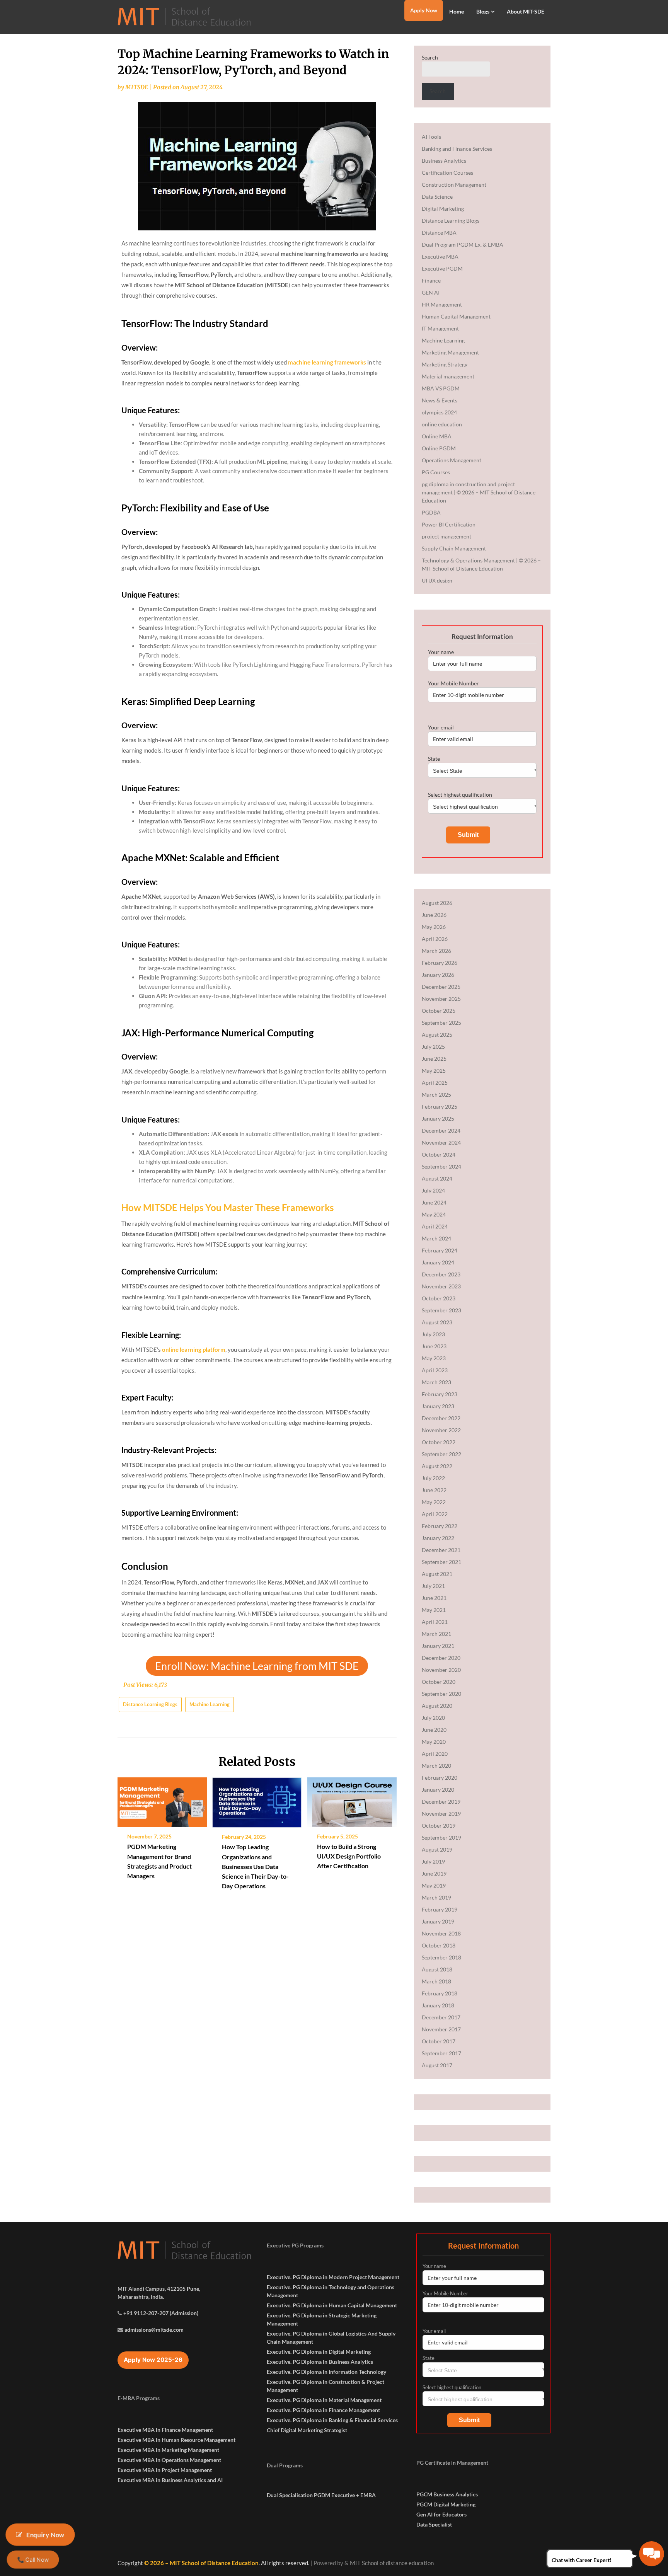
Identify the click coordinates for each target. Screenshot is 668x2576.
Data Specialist (434, 2524)
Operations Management (452, 460)
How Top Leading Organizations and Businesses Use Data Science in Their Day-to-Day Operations (255, 1866)
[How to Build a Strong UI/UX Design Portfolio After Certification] (352, 1799)
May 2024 (434, 1214)
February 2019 (440, 1909)
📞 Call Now (33, 2560)
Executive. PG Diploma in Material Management (324, 2400)
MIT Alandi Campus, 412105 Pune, (159, 2289)
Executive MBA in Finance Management (165, 2430)
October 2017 (439, 2041)
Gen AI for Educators (441, 2514)
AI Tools (431, 137)
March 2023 (436, 1382)
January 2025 (438, 1118)
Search (430, 57)
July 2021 (433, 1586)
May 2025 (434, 1071)
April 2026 (435, 939)
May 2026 (434, 927)
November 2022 (441, 1430)
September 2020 (441, 1694)
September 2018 (441, 1957)
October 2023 (439, 1298)
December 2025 (441, 987)
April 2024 (435, 1226)
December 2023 (441, 1274)
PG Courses (436, 472)
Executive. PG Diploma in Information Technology (326, 2372)
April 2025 (435, 1083)
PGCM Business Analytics (447, 2494)
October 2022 (439, 1442)
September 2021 (441, 1562)
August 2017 (437, 2065)
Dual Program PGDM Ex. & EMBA (463, 244)
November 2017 (441, 2029)
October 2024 (439, 1154)
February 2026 (440, 963)
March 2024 (436, 1238)
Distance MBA (439, 233)
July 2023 (433, 1334)
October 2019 (439, 1826)
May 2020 (434, 1742)
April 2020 (435, 1754)
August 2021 (437, 1574)
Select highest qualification (460, 795)
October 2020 (439, 1682)
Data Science (437, 197)
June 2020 (434, 1730)
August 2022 (437, 1466)
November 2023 (441, 1286)
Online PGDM (439, 448)
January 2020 (438, 1790)
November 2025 (441, 999)
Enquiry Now (45, 2534)
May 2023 (434, 1358)
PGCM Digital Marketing (446, 2504)
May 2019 (434, 1885)
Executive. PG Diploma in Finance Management (323, 2410)
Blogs (483, 11)
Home (457, 11)
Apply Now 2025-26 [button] (153, 2360)
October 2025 (439, 1011)
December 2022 (441, 1418)
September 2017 (441, 2053)
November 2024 (441, 1142)
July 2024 (433, 1190)
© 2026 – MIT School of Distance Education (201, 2563)
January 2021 (438, 1646)
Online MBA (437, 436)
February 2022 (440, 1526)
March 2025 (436, 1095)
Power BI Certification (449, 524)
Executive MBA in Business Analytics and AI (170, 2480)
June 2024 (434, 1202)
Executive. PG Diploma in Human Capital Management (332, 2305)
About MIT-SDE (526, 11)
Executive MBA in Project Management (165, 2470)
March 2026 (436, 951)
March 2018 (436, 1981)
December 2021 (441, 1550)
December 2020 (441, 1658)
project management (446, 536)
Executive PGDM (442, 268)
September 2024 (441, 1166)
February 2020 (440, 1778)
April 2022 (435, 1514)
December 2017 (441, 2017)
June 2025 (434, 1059)
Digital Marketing (443, 209)
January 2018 (438, 2005)
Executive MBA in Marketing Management (168, 2450)
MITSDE (137, 87)
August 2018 (437, 1969)
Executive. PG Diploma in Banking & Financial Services (332, 2420)
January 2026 (438, 975)
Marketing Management (450, 352)
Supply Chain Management (454, 548)
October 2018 (439, 1945)
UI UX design (437, 580)
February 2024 (440, 1250)
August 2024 (437, 1178)
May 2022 (434, 1502)
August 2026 (437, 903)
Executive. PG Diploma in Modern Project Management (333, 2277)
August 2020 (437, 1706)
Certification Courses (447, 173)
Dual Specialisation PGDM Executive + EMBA (321, 2495)
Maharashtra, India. (141, 2297)
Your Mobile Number (453, 683)
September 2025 (441, 1023)
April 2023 (435, 1370)
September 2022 (441, 1454)
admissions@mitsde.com (154, 2330)
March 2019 (436, 1897)
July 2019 (433, 1861)
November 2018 (441, 1933)
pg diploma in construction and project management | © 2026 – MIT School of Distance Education (479, 492)
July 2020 (433, 1718)
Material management (448, 376)
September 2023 (441, 1310)
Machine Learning (210, 1704)
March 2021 (436, 1634)
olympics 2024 (439, 412)
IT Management (440, 328)
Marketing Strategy (445, 364)
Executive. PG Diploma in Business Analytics (320, 2362)
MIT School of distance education (392, 2563)
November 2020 (441, 1670)
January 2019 (438, 1921)
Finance (431, 280)
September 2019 (441, 1837)
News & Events (440, 400)
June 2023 (434, 1346)
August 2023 (437, 1322)
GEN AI (431, 292)
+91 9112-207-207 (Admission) (161, 2313)
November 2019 (441, 1814)
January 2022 (438, 1538)
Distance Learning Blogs (150, 1704)
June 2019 (434, 1873)
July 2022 (433, 1478)
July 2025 (433, 1047)
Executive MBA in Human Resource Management (176, 2440)
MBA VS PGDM (441, 388)
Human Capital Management (456, 316)
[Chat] (652, 2554)
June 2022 (434, 1490)
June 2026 (434, 915)
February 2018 (440, 1993)
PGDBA (431, 512)
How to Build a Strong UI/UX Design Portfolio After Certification (349, 1856)
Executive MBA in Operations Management (169, 2460)
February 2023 (440, 1394)
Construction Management (454, 185)
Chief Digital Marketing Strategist (307, 2430)
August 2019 (437, 1849)
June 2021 (434, 1598)
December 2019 (441, 1802)
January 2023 (438, 1406)
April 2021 (435, 1622)
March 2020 (436, 1766)
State (434, 759)
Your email (441, 727)
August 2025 (437, 1035)
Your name (441, 652)
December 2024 (441, 1130)
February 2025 (440, 1107)
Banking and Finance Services (457, 149)
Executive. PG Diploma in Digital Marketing (319, 2352)
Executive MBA (440, 256)
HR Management (442, 304)
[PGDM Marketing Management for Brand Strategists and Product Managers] (162, 1799)
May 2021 (434, 1610)
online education (442, 424)
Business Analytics (444, 161)
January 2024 (438, 1262)
